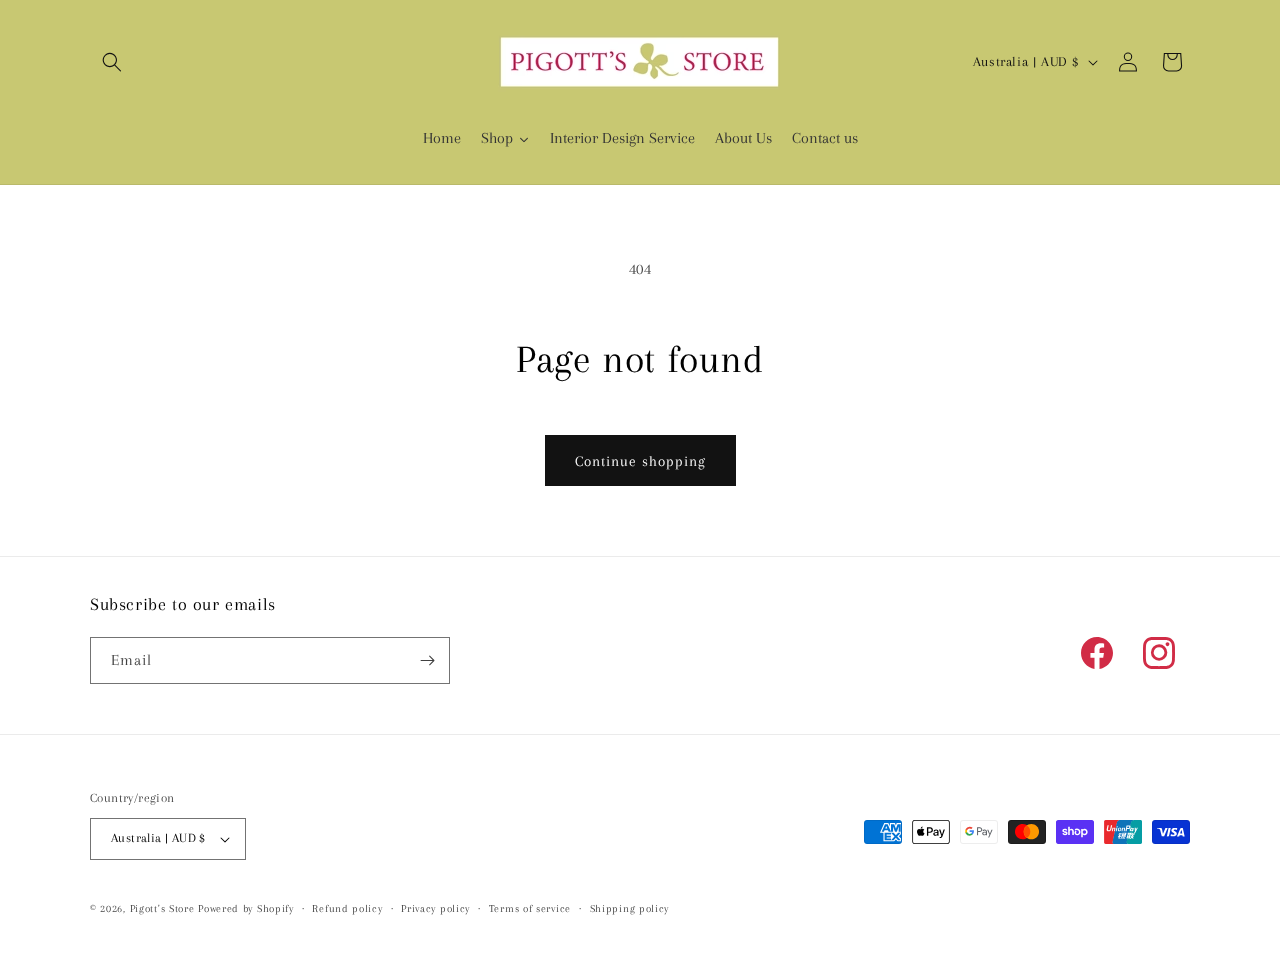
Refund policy (347, 908)
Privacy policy (435, 908)
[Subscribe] (427, 660)
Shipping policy (630, 908)
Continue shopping (640, 461)
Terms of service (530, 908)
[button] (112, 62)
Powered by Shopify (246, 908)
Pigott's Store (162, 908)
